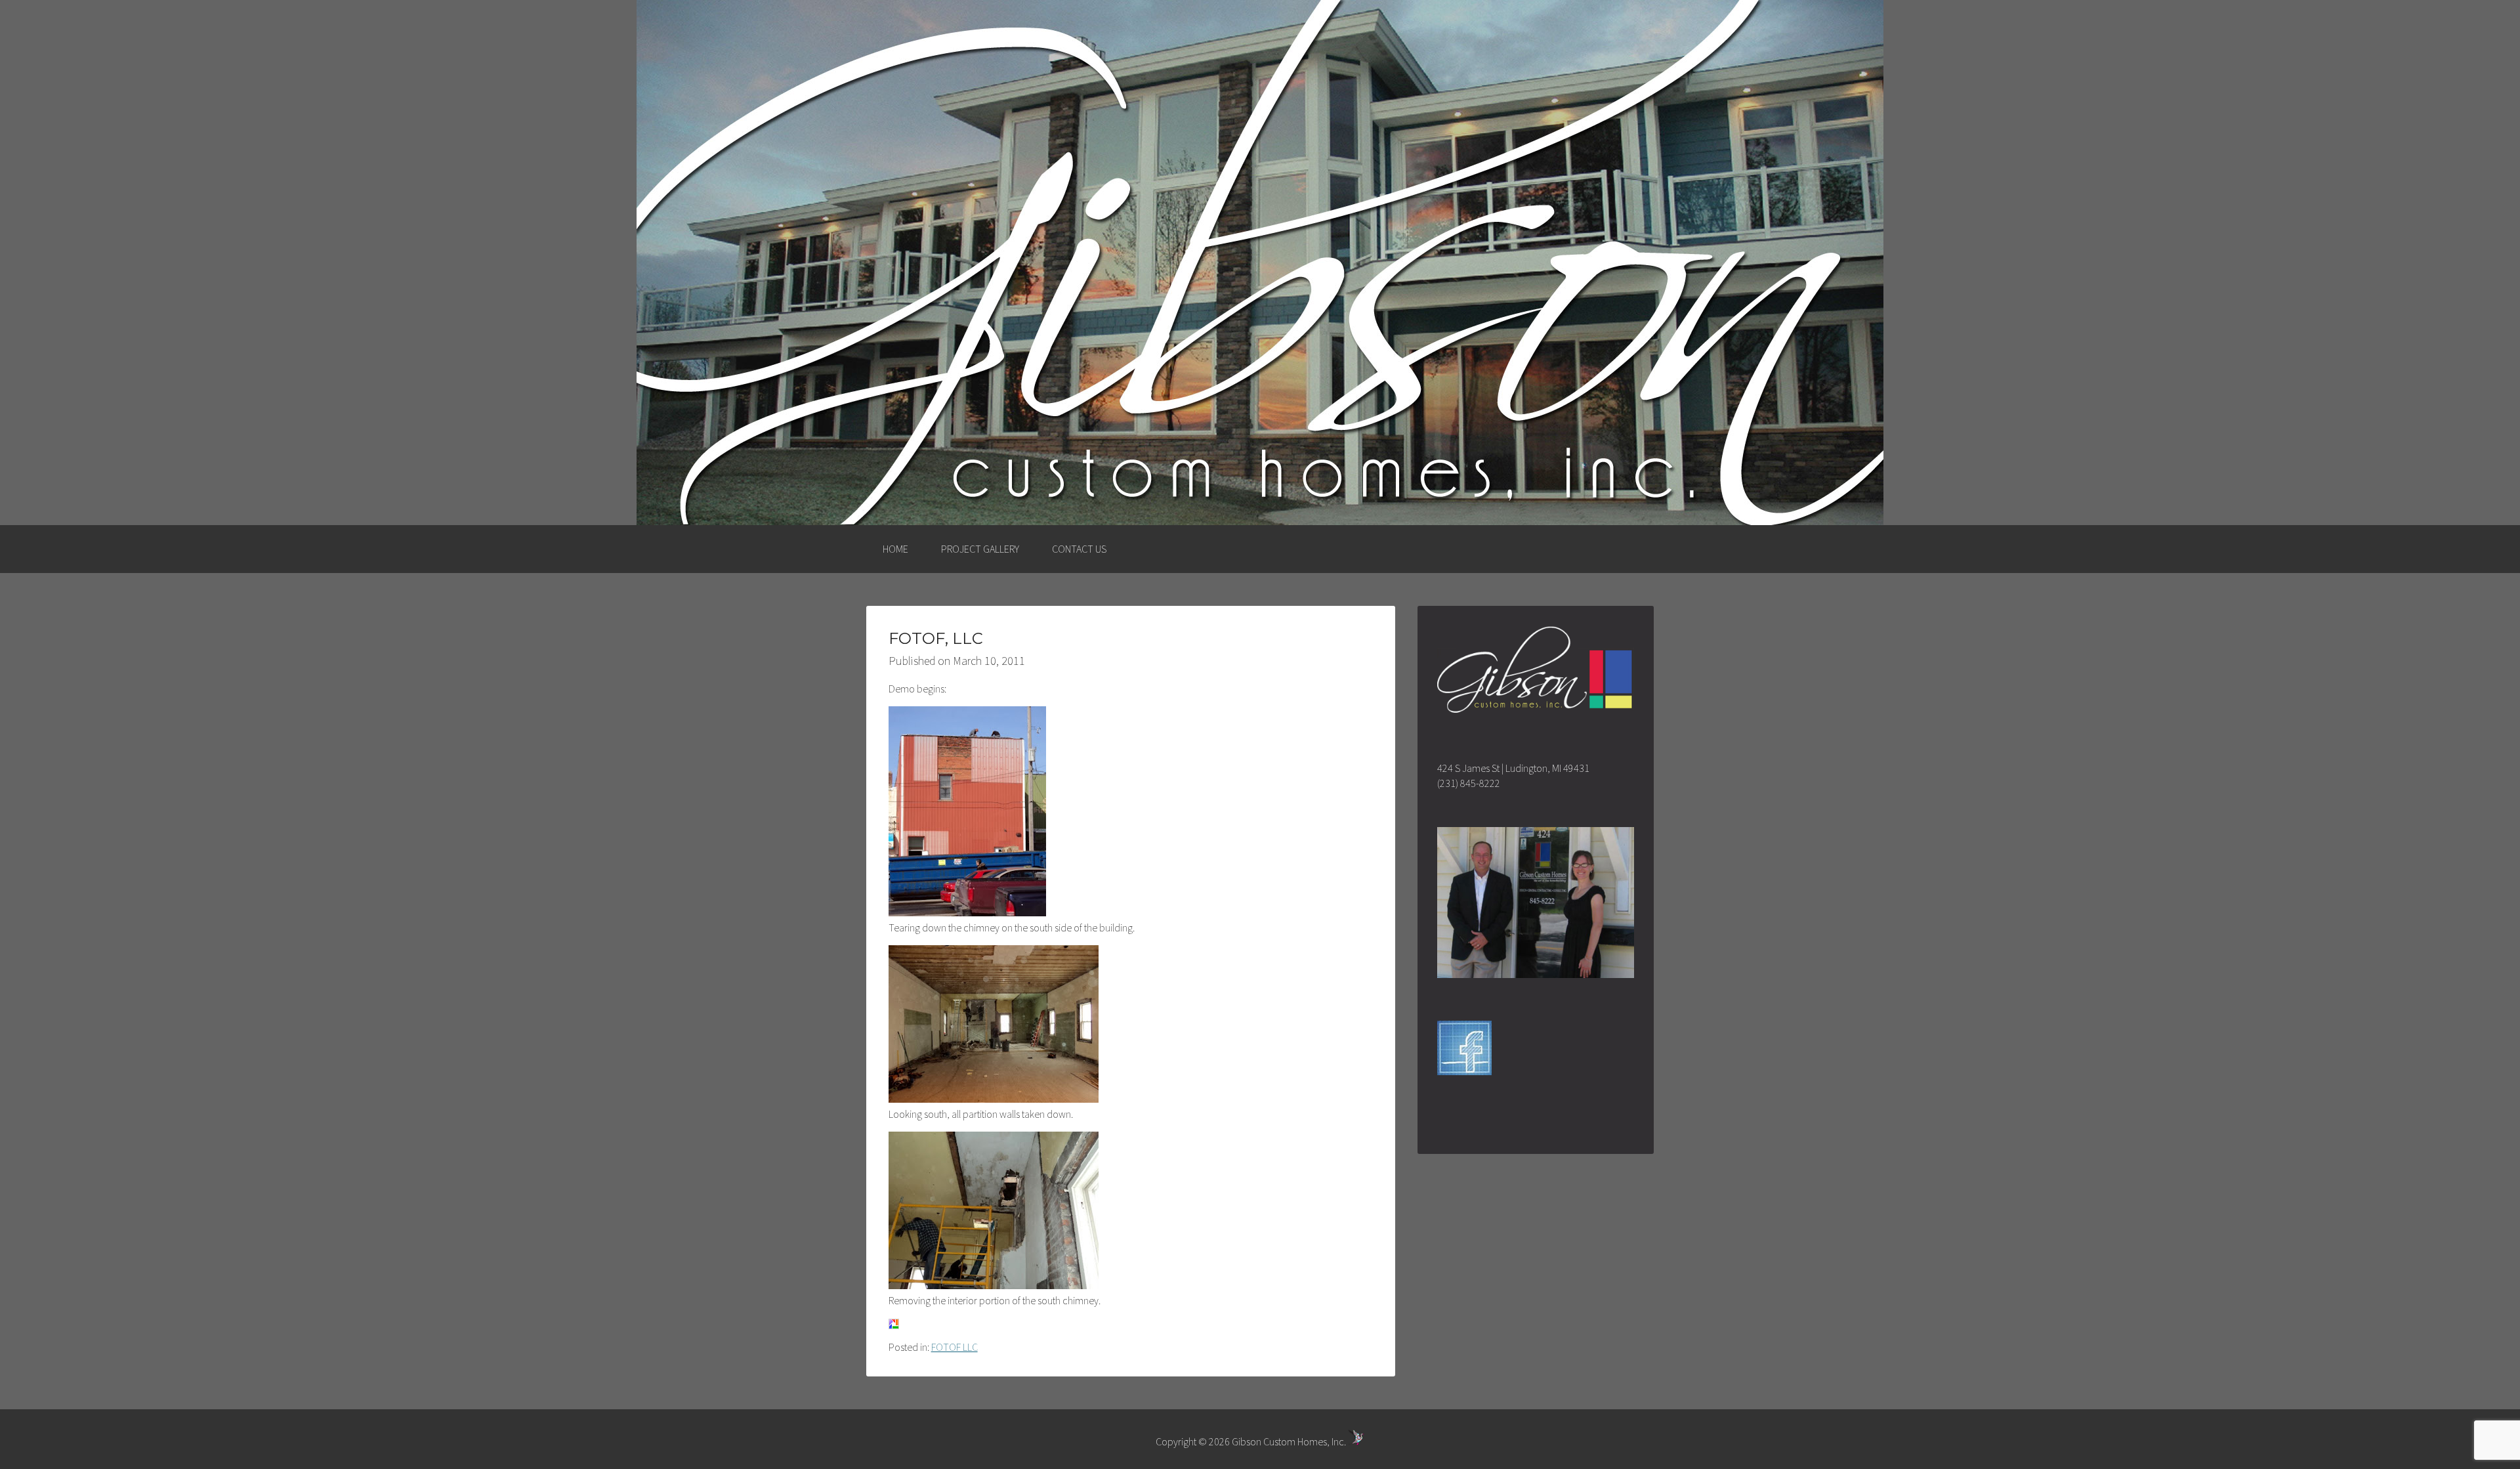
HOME (895, 549)
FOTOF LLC (955, 1347)
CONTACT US (1079, 549)
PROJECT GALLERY (980, 549)
